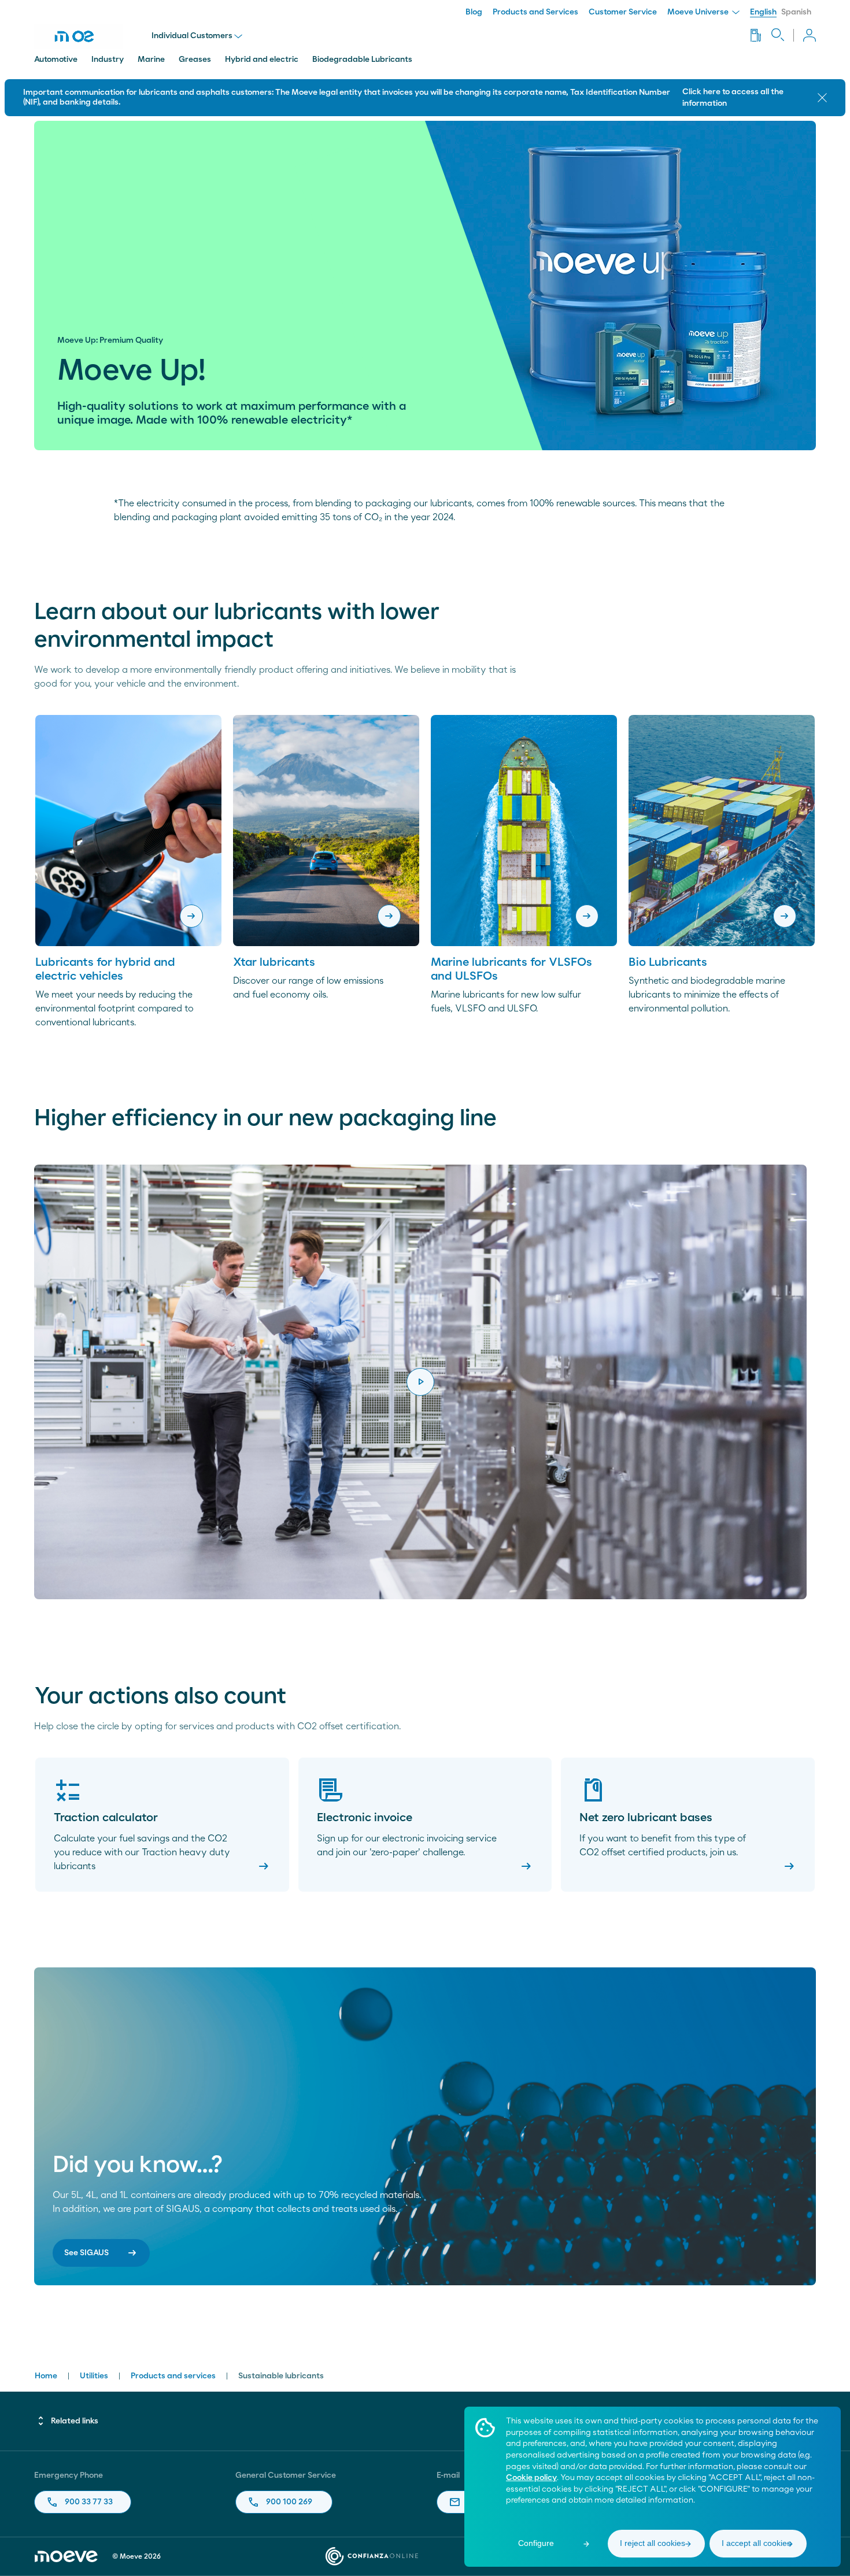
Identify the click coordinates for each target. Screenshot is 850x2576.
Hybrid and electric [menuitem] (262, 60)
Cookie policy (531, 2478)
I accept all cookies (756, 2543)
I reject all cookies (653, 2543)
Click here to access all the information (733, 98)
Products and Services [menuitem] (535, 12)
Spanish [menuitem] (796, 12)
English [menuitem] (763, 12)
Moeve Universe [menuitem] (699, 12)
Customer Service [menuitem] (623, 12)
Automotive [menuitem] (56, 60)
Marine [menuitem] (151, 60)
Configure (536, 2543)
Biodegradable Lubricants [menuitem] (362, 60)
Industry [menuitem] (108, 60)
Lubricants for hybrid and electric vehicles (105, 969)
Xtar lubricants (274, 962)
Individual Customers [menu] (192, 36)
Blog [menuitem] (474, 12)
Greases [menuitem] (195, 60)
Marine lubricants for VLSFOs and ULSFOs (511, 969)
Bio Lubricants (668, 962)
